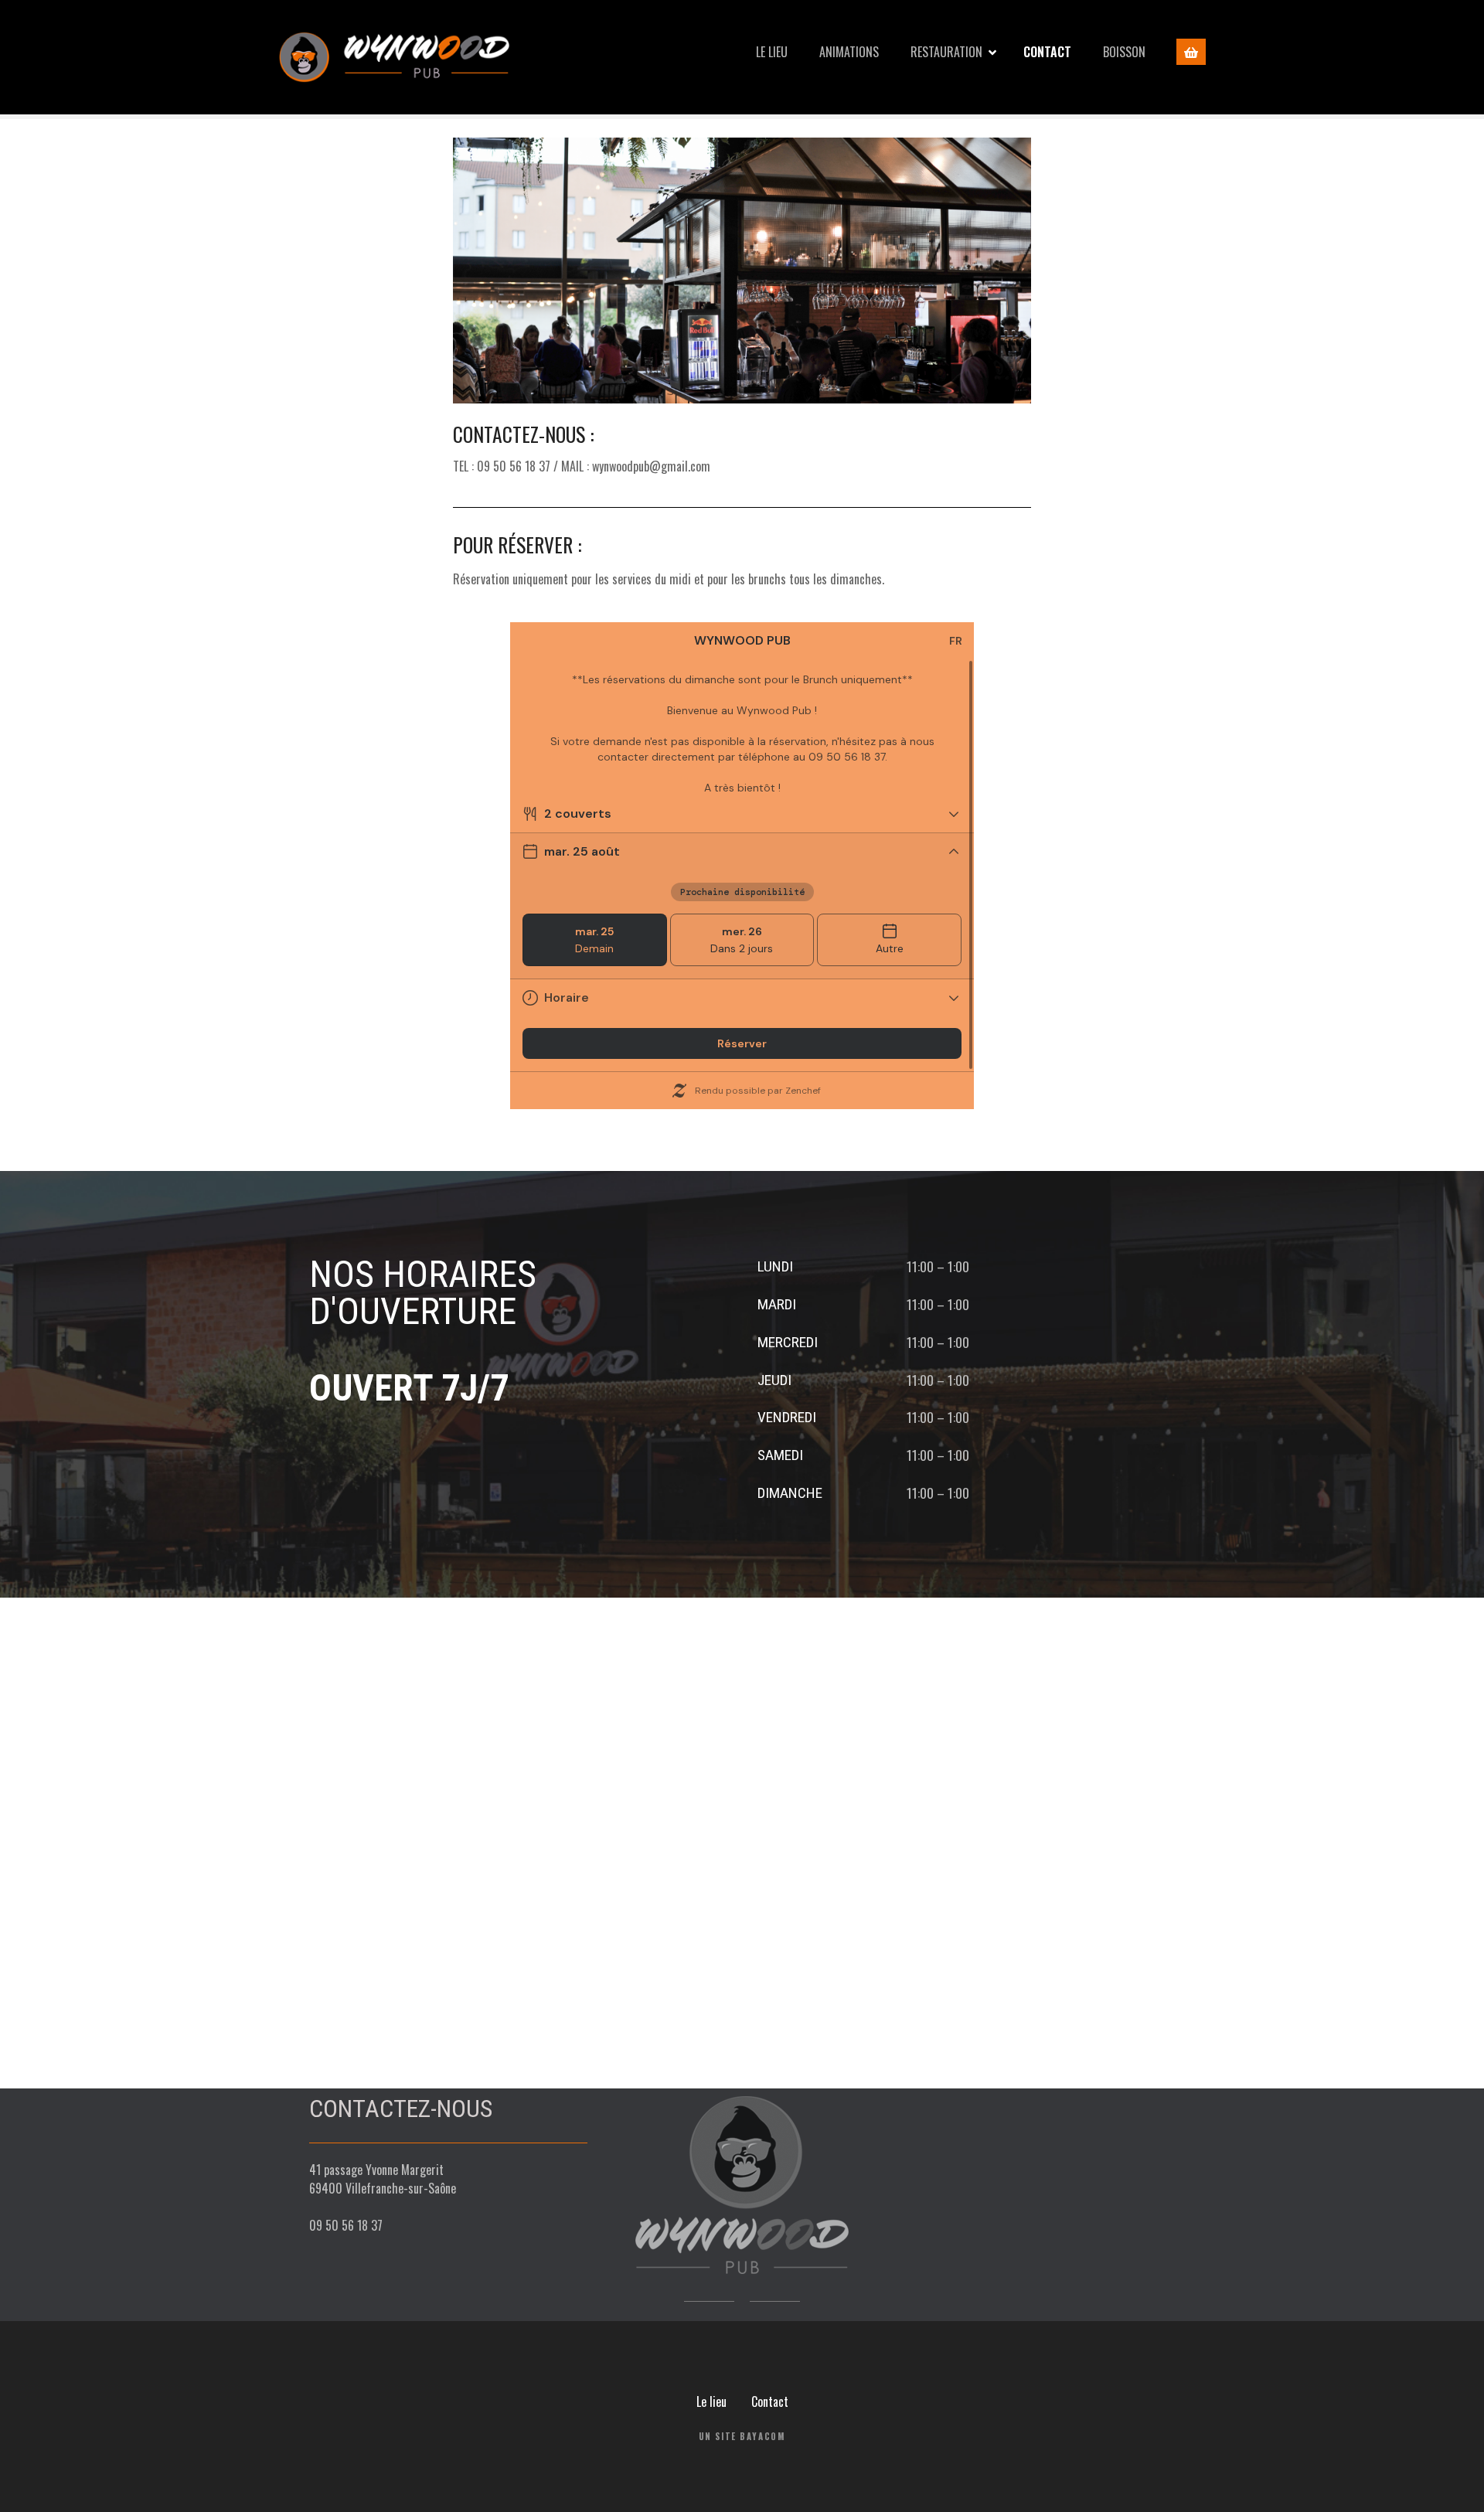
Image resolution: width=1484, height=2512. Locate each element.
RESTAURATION (946, 52)
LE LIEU (772, 52)
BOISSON (1124, 52)
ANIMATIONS (849, 52)
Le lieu (711, 2401)
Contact (770, 2401)
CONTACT (1047, 52)
